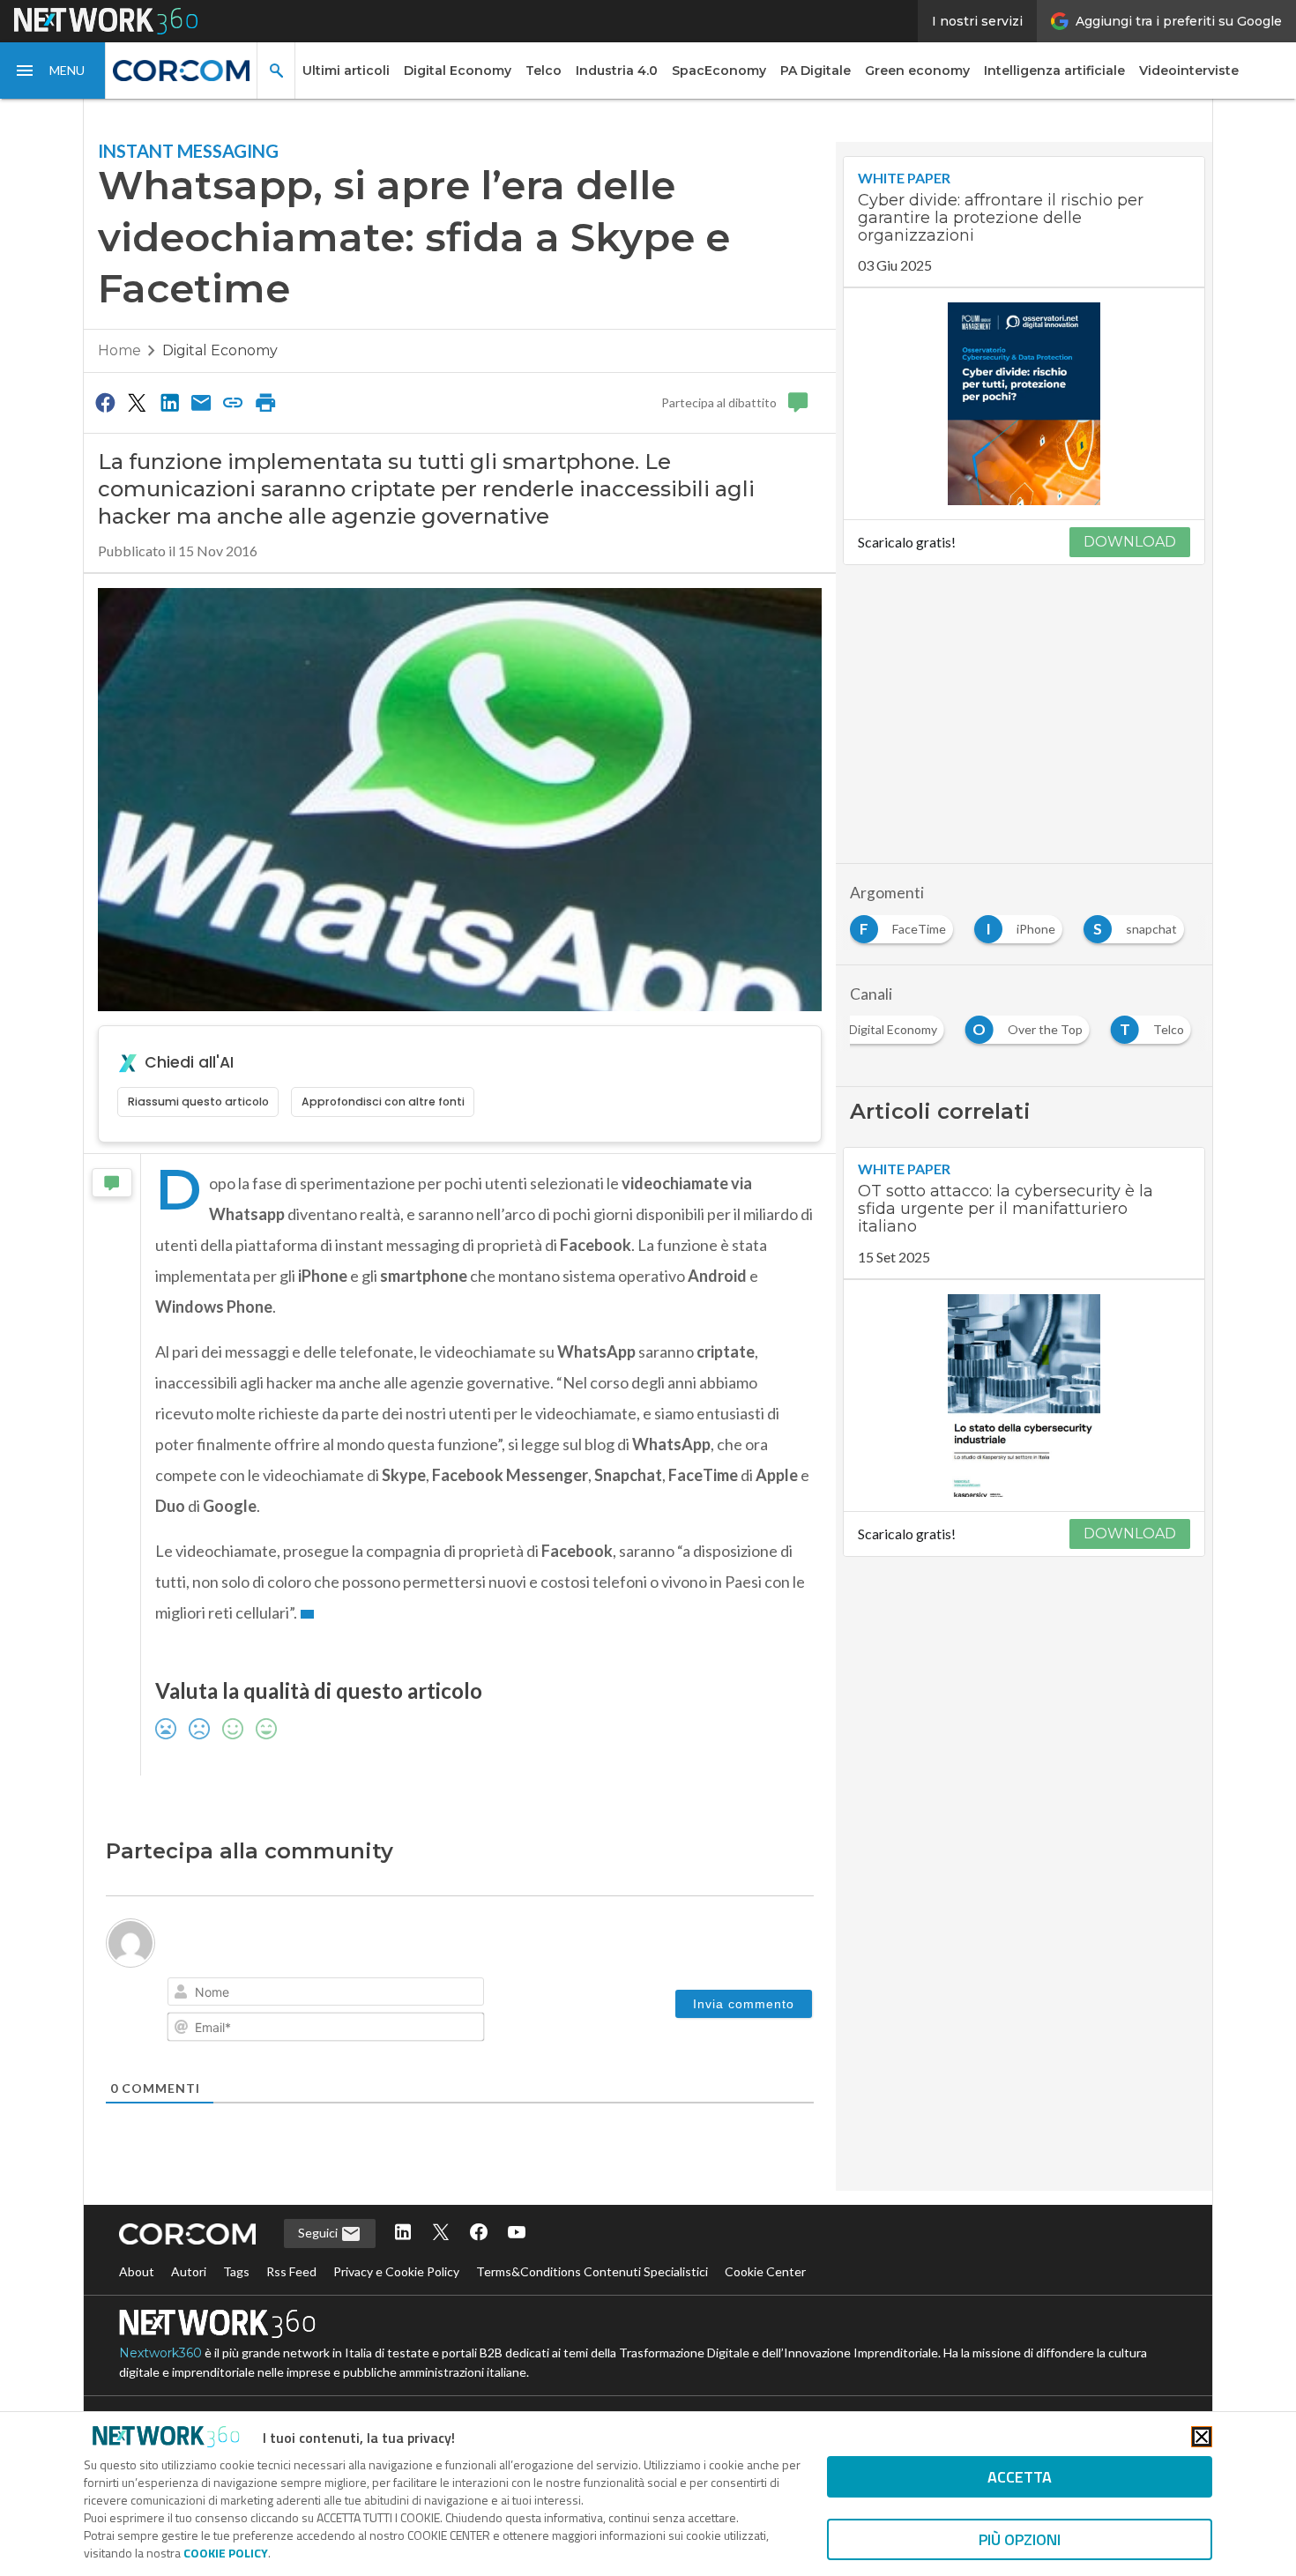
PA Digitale (816, 71)
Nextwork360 (160, 2353)
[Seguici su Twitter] (441, 2234)
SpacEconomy (719, 71)
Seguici (319, 2233)
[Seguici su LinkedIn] (403, 2234)
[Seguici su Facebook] (479, 2234)
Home (119, 350)
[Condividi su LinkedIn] (169, 402)
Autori (189, 2271)
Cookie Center (765, 2271)
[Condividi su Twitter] (137, 402)
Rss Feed (291, 2271)
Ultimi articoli (346, 71)
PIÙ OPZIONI (1020, 2539)
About (137, 2271)
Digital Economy (458, 71)
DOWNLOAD (1130, 542)
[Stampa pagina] (265, 402)
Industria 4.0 (617, 71)
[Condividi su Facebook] (105, 402)
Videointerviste (1189, 71)
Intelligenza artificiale (1054, 71)
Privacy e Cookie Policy (396, 2271)
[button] (53, 71)
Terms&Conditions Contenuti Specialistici (592, 2271)
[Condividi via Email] (201, 402)
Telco (544, 71)
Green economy (917, 71)
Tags (236, 2271)
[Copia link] (234, 402)
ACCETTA (1020, 2477)
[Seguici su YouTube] (517, 2234)
